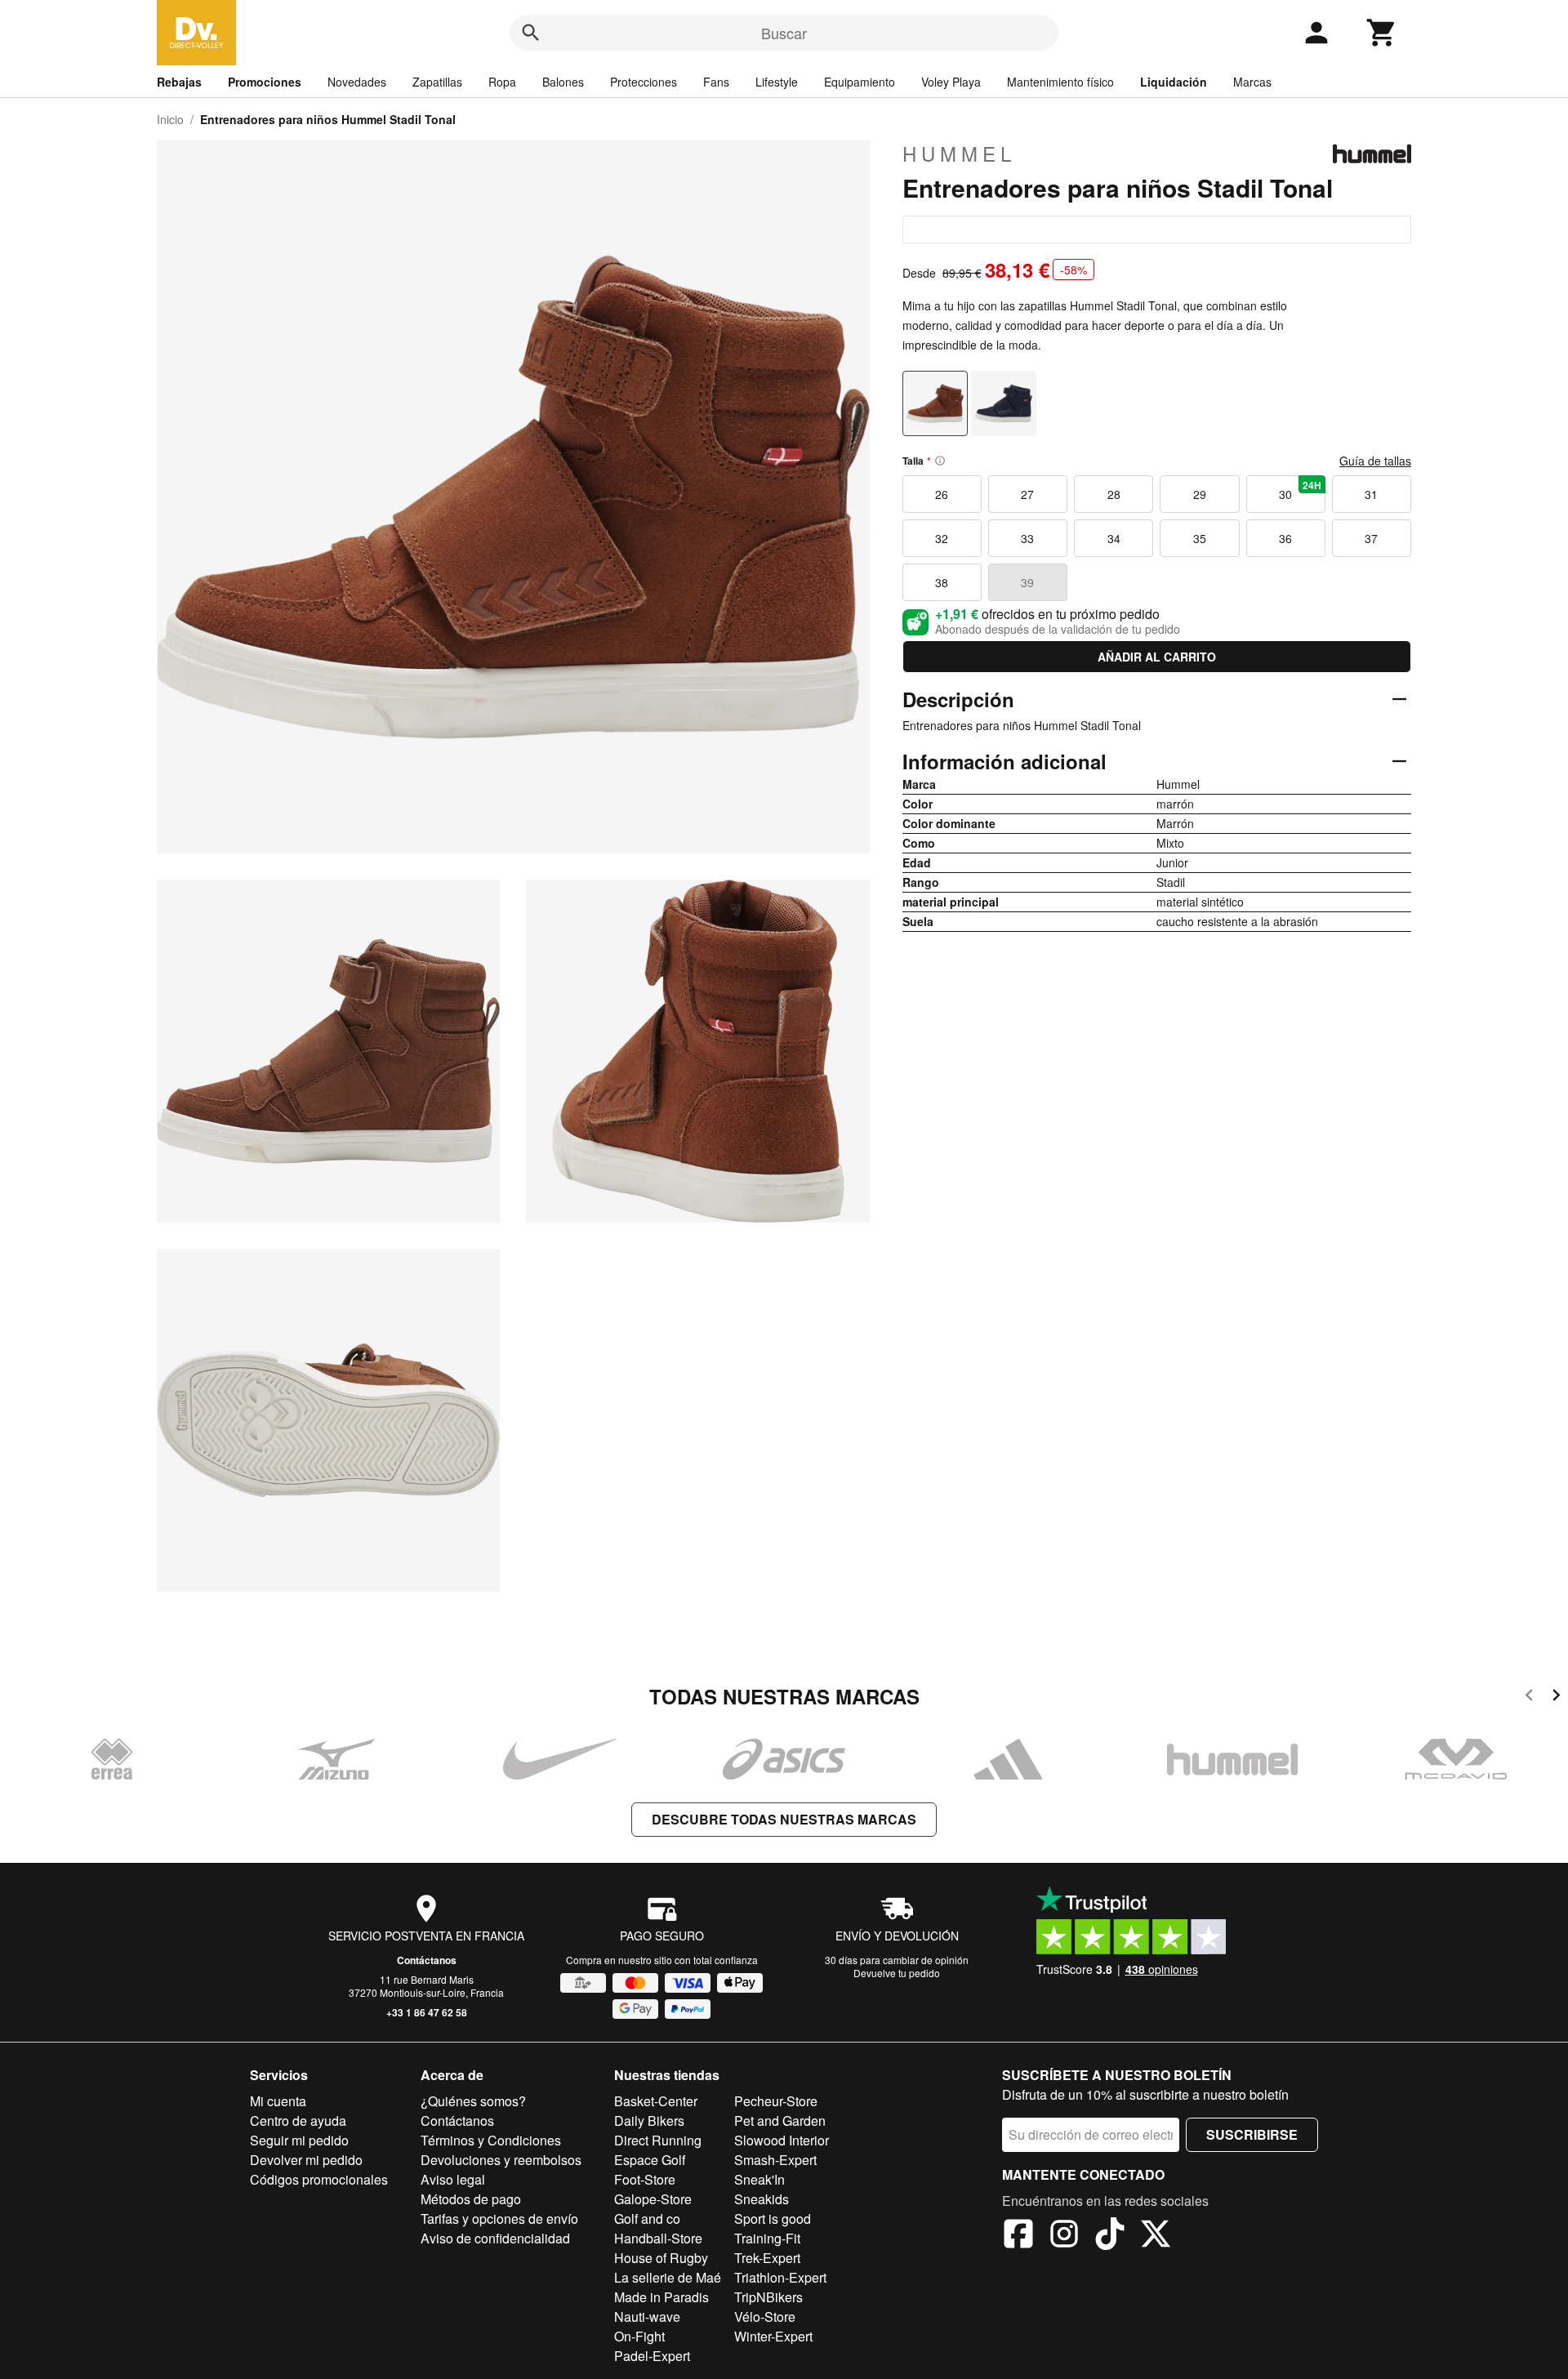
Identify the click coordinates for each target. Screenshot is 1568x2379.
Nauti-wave (647, 2317)
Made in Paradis (661, 2297)
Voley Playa (951, 82)
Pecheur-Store (776, 2101)
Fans (716, 82)
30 (1300, 490)
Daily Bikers (649, 2121)
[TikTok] (1110, 2236)
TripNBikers (768, 2297)
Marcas (1252, 82)
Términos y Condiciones (491, 2140)
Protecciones (644, 82)
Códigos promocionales (319, 2179)
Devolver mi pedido (306, 2160)
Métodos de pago (471, 2199)
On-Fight (639, 2336)
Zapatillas (437, 82)
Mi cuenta (278, 2101)
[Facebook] (1018, 2236)
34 (1114, 538)
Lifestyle (777, 82)
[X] (1156, 2236)
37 (1371, 538)
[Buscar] (531, 33)
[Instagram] (1064, 2236)
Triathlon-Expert (780, 2277)
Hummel (959, 154)
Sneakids (762, 2199)
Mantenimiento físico (1060, 82)
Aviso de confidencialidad (495, 2238)
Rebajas (179, 82)
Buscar (784, 33)
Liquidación (1174, 82)
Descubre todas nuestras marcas (784, 1819)
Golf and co (647, 2219)
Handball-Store (658, 2238)
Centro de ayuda (298, 2121)
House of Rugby (661, 2258)
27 (1027, 494)
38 (942, 582)
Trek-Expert (767, 2258)
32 (942, 538)
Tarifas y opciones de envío (499, 2219)
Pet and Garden (780, 2121)
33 (1027, 538)
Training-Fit (767, 2238)
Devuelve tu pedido (897, 1973)
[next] (1556, 1697)
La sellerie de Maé (668, 2277)
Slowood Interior (782, 2140)
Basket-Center (656, 2101)
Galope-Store (653, 2199)
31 (1371, 494)
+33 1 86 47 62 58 (427, 2012)
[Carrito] (1382, 33)
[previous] (1529, 1697)
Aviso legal (453, 2179)
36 (1285, 538)
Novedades (357, 82)
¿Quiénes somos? (473, 2101)
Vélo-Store (765, 2317)
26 (942, 494)
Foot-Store (645, 2179)
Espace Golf (650, 2160)
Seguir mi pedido (299, 2140)
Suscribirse (1252, 2134)
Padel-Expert (652, 2356)
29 (1200, 494)
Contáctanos (427, 1960)
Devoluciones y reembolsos (501, 2160)
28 (1114, 494)
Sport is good (773, 2219)
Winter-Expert (773, 2336)
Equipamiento (860, 82)
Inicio (170, 119)
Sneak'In (759, 2179)
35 (1200, 538)
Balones (563, 82)
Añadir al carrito (1157, 657)
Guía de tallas (1375, 461)
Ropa (502, 82)
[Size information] (940, 461)
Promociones (265, 82)
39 (1027, 582)
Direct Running (658, 2140)
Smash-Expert (775, 2160)
